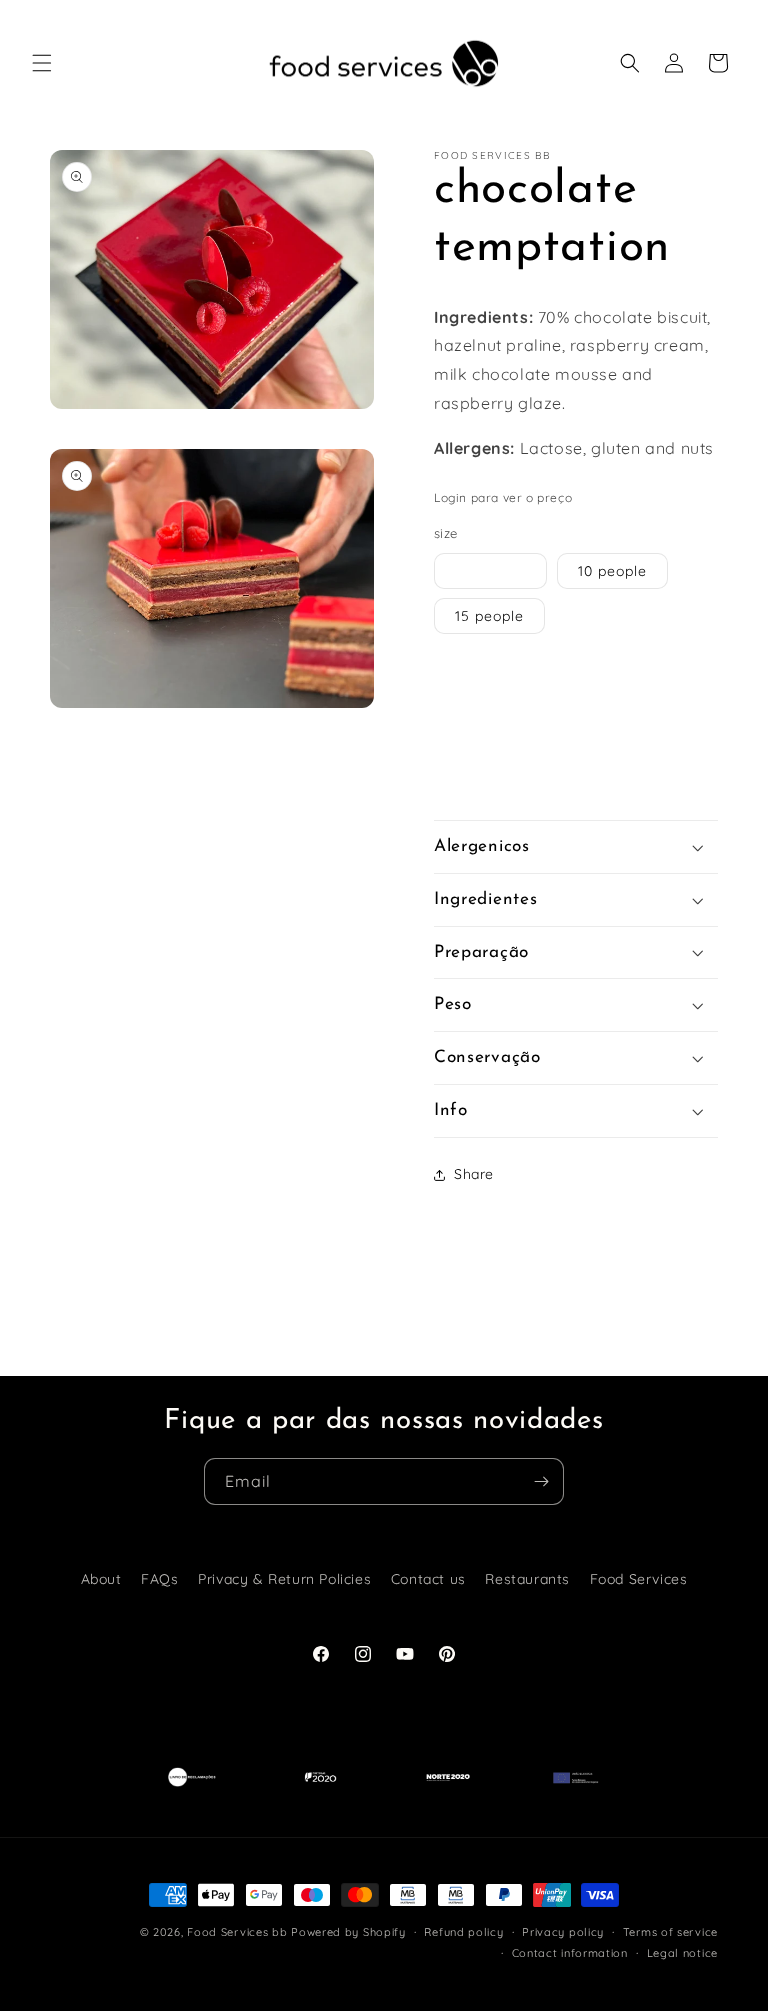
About (101, 1579)
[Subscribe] (541, 1481)
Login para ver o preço (503, 497)
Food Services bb (237, 1932)
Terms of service (670, 1932)
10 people (612, 571)
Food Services (639, 1579)
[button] (42, 63)
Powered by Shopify (348, 1932)
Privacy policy (563, 1932)
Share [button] (474, 1174)
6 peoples (490, 571)
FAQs (159, 1579)
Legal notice (682, 1953)
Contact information (570, 1953)
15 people (489, 616)
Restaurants (527, 1579)
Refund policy (463, 1932)
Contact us (428, 1579)
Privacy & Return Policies (284, 1579)
